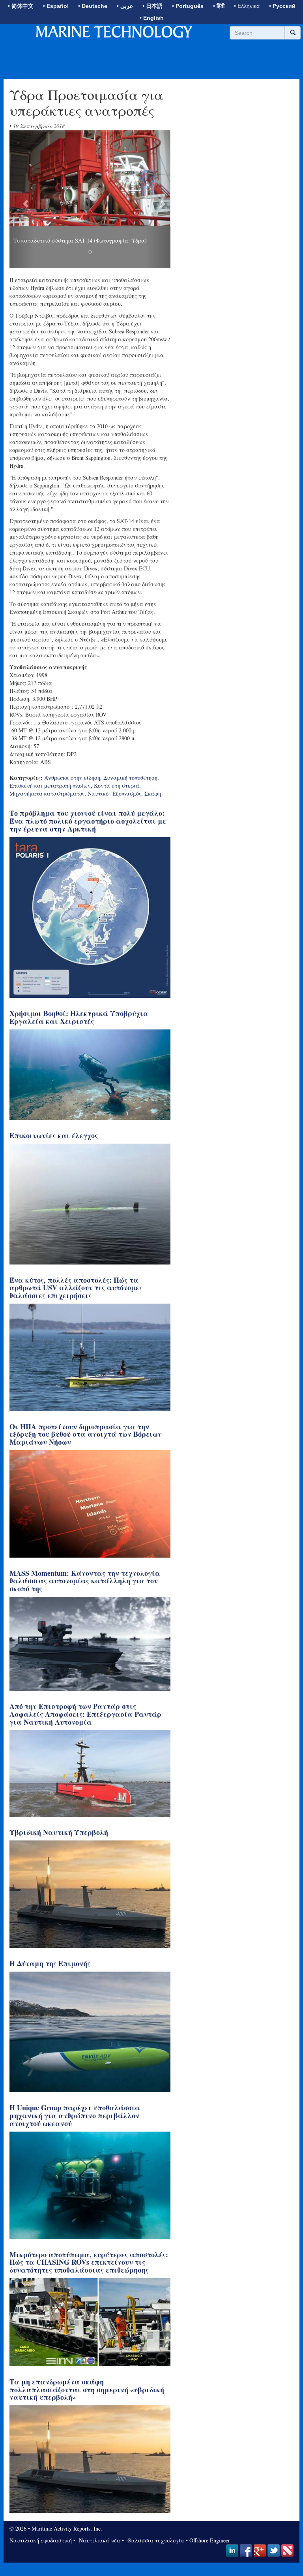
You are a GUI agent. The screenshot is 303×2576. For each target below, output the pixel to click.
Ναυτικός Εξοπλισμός (114, 793)
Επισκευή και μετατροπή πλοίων (50, 786)
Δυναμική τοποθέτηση (130, 778)
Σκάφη (153, 793)
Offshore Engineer (210, 2540)
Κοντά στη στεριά (117, 786)
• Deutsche (93, 6)
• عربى (125, 6)
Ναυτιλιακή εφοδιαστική (41, 2540)
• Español (56, 6)
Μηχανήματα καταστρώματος (47, 793)
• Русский (282, 6)
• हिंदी (219, 6)
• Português (188, 6)
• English (152, 18)
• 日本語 (152, 6)
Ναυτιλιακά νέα (99, 2540)
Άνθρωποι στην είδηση (72, 778)
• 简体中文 (21, 6)
